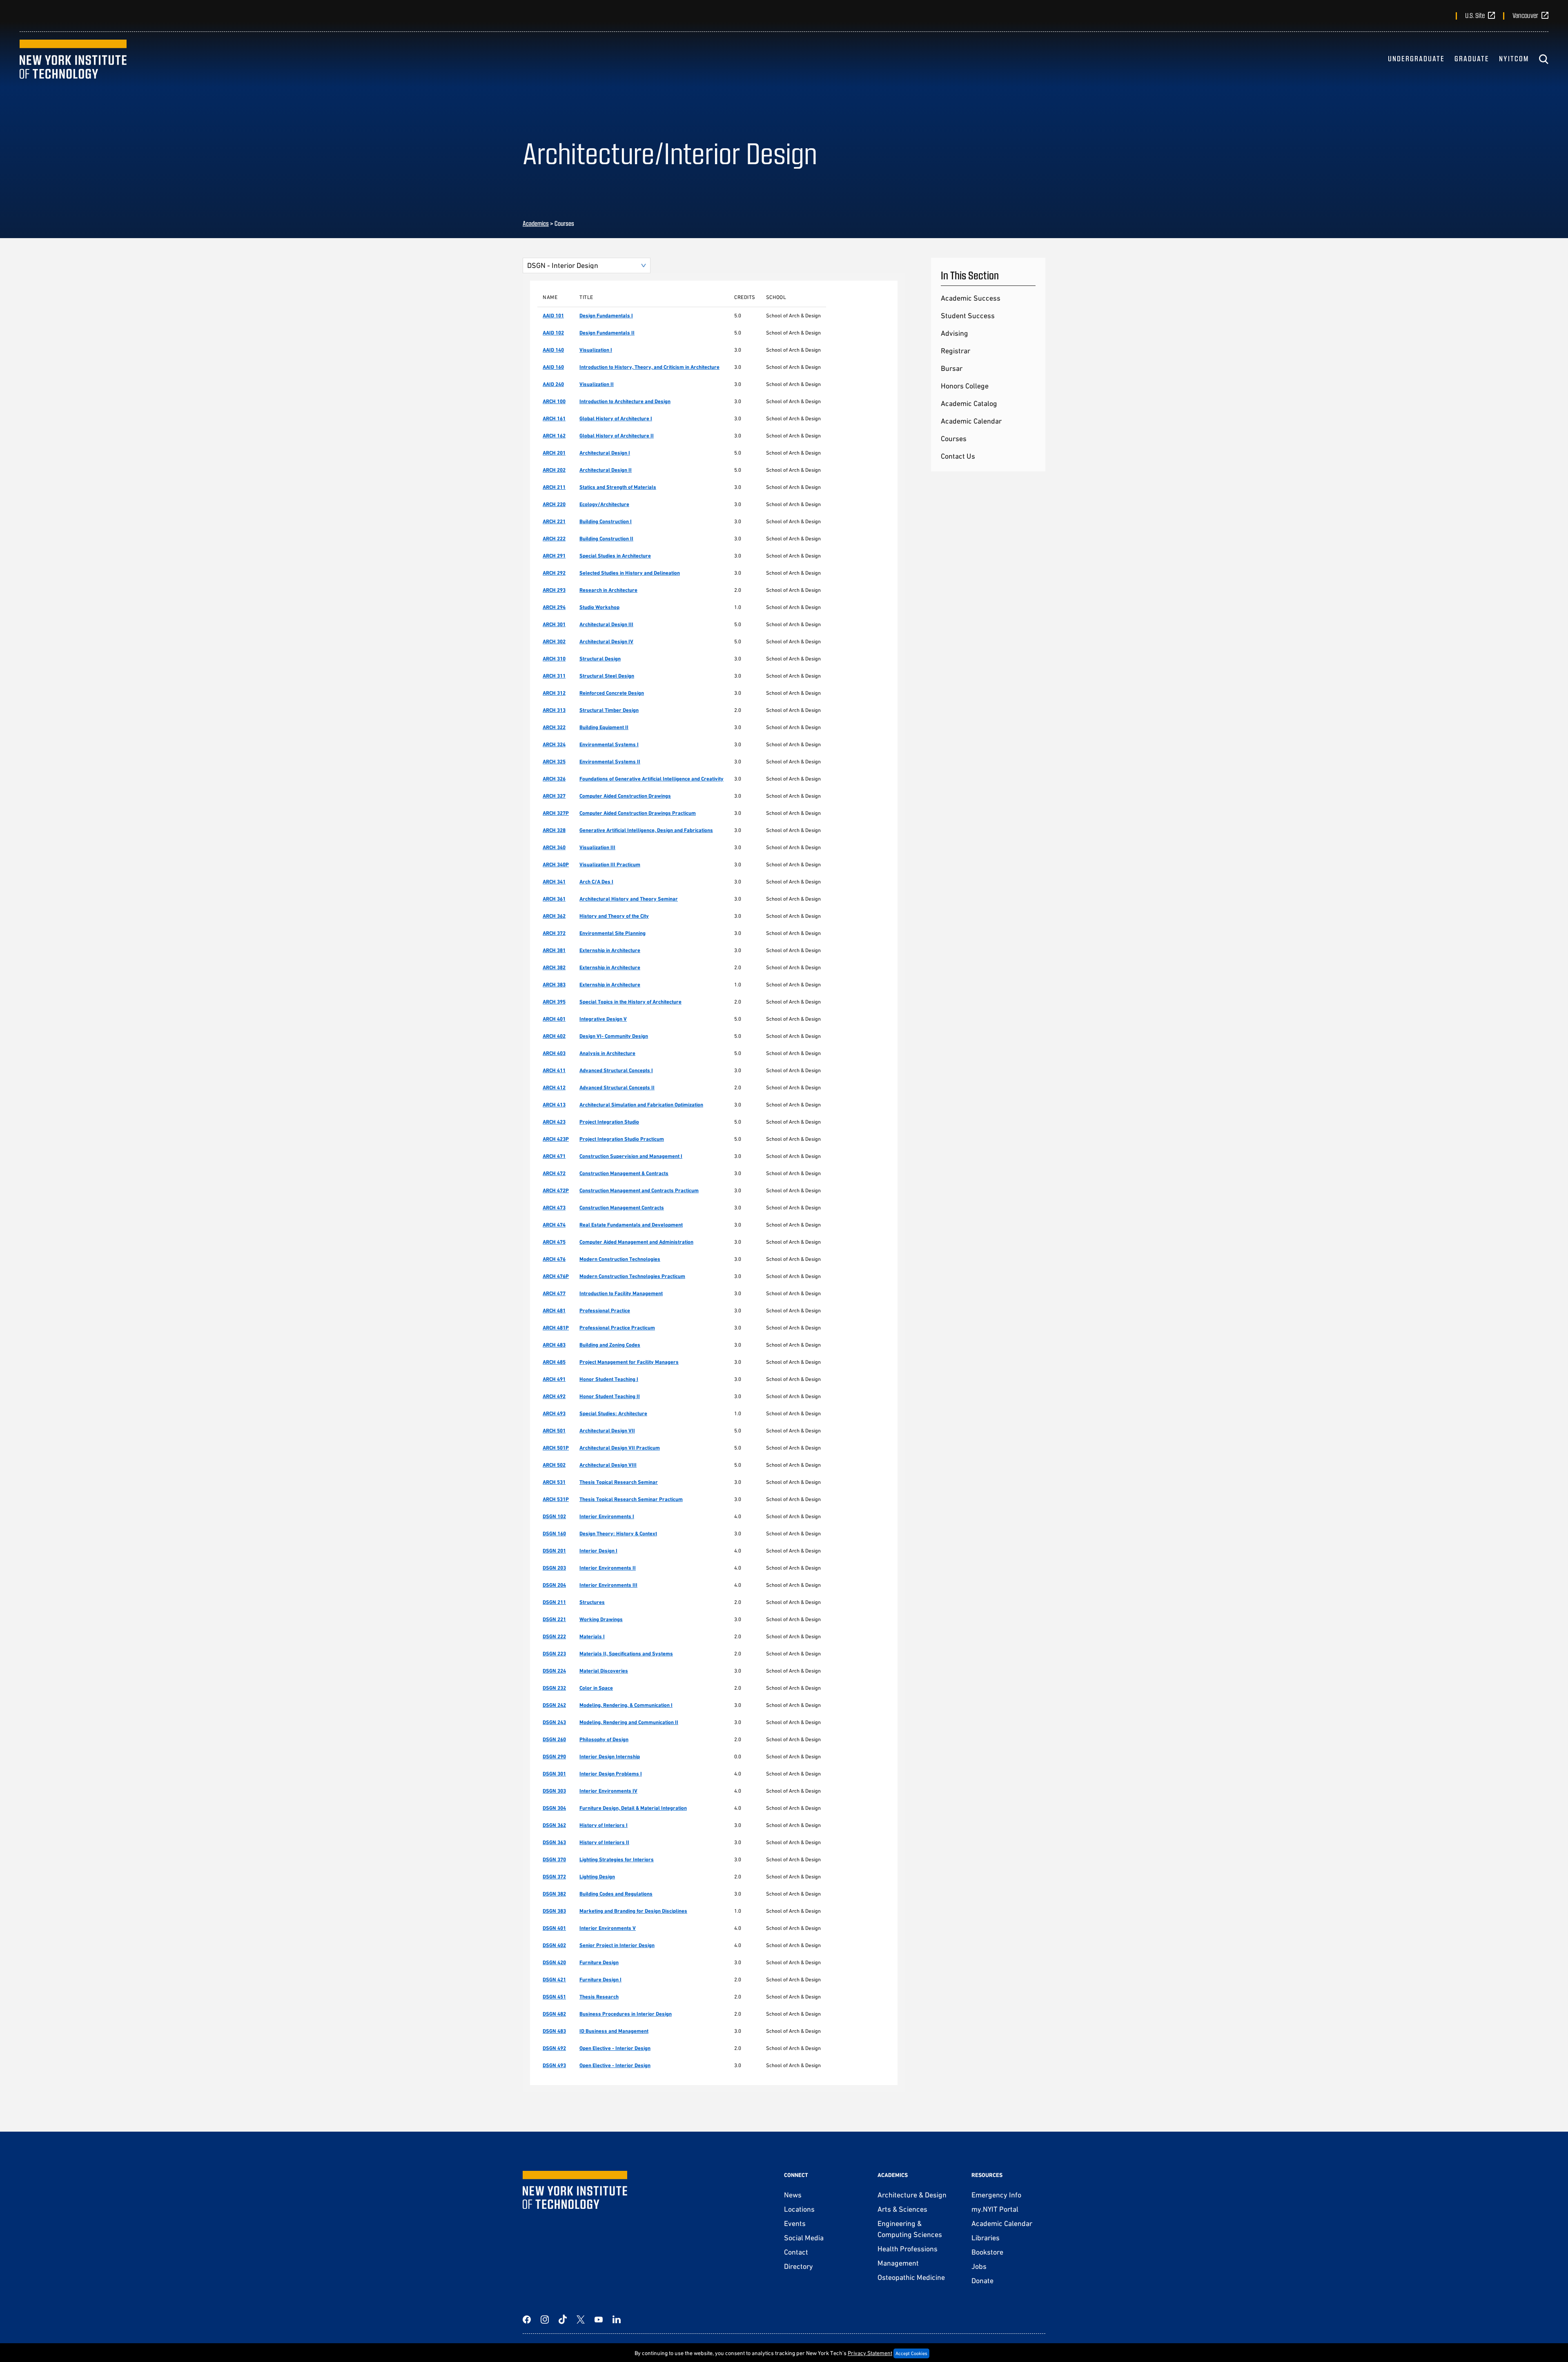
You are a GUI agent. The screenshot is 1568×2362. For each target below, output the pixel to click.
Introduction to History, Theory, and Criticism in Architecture (649, 367)
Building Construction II (606, 539)
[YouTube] (599, 2320)
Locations (799, 2209)
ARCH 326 (554, 779)
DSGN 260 (554, 1739)
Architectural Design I (605, 453)
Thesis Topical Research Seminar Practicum (631, 1499)
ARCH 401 (554, 1019)
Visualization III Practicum (610, 864)
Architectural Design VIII (608, 1465)
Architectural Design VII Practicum (620, 1448)
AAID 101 (553, 316)
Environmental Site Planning (612, 933)
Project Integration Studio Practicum (622, 1139)
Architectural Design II (606, 470)
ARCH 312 (554, 693)
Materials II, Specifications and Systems (626, 1654)
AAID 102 (553, 333)
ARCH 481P (556, 1328)
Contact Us (958, 456)
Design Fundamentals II (607, 333)
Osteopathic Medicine (911, 2277)
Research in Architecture (608, 590)
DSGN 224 (554, 1671)
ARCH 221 (554, 521)
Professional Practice (605, 1310)
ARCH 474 (554, 1225)
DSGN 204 (554, 1585)
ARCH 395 (554, 1002)
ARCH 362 (554, 916)
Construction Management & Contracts (624, 1173)
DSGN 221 (554, 1619)
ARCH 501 (554, 1431)
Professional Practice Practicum (617, 1328)
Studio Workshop (599, 607)
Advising (954, 333)
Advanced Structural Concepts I (616, 1070)
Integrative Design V (603, 1019)
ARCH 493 (554, 1413)
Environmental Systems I (609, 744)
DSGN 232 (554, 1688)
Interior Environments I (607, 1516)
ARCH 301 (554, 624)
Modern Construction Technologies (620, 1259)
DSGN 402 (554, 1945)
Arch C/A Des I (596, 882)
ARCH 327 (554, 796)
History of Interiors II (604, 1842)
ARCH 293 (554, 590)
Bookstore (987, 2252)
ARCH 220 (554, 504)
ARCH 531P (556, 1499)
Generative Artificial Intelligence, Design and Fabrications (646, 830)
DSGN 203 (554, 1568)
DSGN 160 (554, 1533)
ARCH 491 (554, 1379)
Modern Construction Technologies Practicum (632, 1276)
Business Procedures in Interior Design (626, 2014)
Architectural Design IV (606, 641)
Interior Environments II (608, 1568)
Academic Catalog (969, 403)
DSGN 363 (554, 1842)
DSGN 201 (554, 1551)
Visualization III (597, 847)
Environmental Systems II (610, 762)
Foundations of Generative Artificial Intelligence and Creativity (651, 779)
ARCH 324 (554, 744)
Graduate (1472, 58)
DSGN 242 (554, 1705)
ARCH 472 (554, 1173)
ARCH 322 (554, 727)
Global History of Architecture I (616, 418)
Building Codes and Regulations (616, 1894)
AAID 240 (553, 384)
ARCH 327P (556, 813)
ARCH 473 (554, 1208)
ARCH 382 (554, 967)
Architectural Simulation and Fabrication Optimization (641, 1105)
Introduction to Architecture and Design (625, 401)
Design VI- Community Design (614, 1036)
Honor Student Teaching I (609, 1379)
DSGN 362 (554, 1825)
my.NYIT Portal (995, 2209)
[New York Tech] (73, 59)
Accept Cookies (911, 2353)
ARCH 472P (556, 1190)
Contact (796, 2252)
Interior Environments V (608, 1928)
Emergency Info (996, 2195)
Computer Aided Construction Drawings (625, 796)
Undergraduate (1416, 58)
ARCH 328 (554, 830)
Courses (954, 438)
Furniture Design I (600, 1979)
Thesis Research (599, 1997)
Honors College (965, 386)
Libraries (986, 2238)
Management (898, 2263)
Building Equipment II (604, 727)
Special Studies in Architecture (615, 556)
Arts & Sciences (902, 2209)
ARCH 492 (554, 1396)
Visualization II (597, 384)
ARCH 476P (556, 1276)
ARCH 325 (554, 762)
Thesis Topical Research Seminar (619, 1482)
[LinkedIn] (617, 2320)
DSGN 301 (554, 1774)
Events (795, 2223)
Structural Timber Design (609, 710)
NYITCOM (1514, 58)
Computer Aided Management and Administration (636, 1242)
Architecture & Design (912, 2195)
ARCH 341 (554, 882)
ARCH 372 (554, 933)
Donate (982, 2281)
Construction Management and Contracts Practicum (639, 1190)
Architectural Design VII (607, 1431)
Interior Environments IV (608, 1791)
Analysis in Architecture (607, 1053)
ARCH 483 (554, 1345)
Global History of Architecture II (617, 436)
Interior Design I (598, 1551)
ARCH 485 (554, 1362)
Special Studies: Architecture (613, 1413)
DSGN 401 (554, 1928)
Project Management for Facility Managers (629, 1362)
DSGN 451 (554, 1997)
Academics (536, 223)
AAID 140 (553, 350)
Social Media (804, 2238)
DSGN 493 (554, 2065)
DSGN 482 (554, 2014)
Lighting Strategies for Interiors (617, 1859)
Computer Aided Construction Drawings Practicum (638, 813)
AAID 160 (553, 367)
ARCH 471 (554, 1156)
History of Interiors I (604, 1825)
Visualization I (596, 350)
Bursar (952, 368)
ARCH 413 (554, 1105)
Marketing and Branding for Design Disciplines (633, 1911)
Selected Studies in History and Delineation (630, 573)
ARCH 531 (554, 1482)
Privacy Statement (870, 2353)
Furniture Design (599, 1962)
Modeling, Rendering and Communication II (629, 1722)
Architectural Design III (606, 624)
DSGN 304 (554, 1808)
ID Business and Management (614, 2031)
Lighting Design (597, 1877)
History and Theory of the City (614, 916)
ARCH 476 (554, 1259)
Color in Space (596, 1688)
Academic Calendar (971, 421)
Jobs (979, 2266)
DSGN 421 (554, 1979)
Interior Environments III (608, 1585)
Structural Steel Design (607, 676)
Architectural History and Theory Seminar (629, 899)
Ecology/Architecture (604, 504)
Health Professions (908, 2249)
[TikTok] (563, 2320)
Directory (798, 2266)
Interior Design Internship (610, 1756)
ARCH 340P (556, 864)
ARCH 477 (554, 1293)
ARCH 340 (554, 847)
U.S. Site (1475, 15)
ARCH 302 (554, 641)
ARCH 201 (554, 453)
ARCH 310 (554, 659)
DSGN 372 (554, 1877)
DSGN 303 (554, 1791)
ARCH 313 (554, 710)
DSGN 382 (554, 1894)
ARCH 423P (556, 1139)
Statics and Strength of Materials (618, 487)
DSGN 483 (554, 2031)
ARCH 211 (554, 487)
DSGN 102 (554, 1516)
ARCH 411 (554, 1070)
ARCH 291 (554, 556)
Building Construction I (606, 521)
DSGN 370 (554, 1859)
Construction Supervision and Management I (631, 1156)
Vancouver (1525, 15)
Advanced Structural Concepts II (617, 1087)
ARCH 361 (554, 899)
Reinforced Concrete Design (612, 693)
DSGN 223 (554, 1654)
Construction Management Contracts (622, 1208)
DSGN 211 (554, 1602)
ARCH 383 (554, 985)
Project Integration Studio (609, 1122)
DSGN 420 (554, 1962)
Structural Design (600, 659)
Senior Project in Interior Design (617, 1945)
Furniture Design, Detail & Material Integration (633, 1808)
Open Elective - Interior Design (615, 2048)
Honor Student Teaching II (610, 1396)
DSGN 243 (554, 1722)
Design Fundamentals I (606, 316)
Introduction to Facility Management (621, 1293)
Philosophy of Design (604, 1739)
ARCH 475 (554, 1242)
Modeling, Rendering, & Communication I (626, 1705)
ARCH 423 (554, 1122)
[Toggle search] (1543, 59)
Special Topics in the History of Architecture (630, 1002)
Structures (592, 1602)
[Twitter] (581, 2320)
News (793, 2195)
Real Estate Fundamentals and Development (631, 1225)
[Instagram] (545, 2320)
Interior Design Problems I (611, 1774)
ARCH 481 (554, 1310)
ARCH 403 (554, 1053)
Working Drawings (601, 1619)
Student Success (968, 316)
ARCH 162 (554, 436)
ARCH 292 (554, 573)
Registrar (955, 351)
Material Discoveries (604, 1671)
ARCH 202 (554, 470)
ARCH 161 (554, 418)
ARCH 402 (554, 1036)
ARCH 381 (554, 950)
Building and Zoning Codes (610, 1345)
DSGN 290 (554, 1756)
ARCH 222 (554, 539)
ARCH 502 (554, 1465)
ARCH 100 (554, 401)
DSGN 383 (554, 1911)
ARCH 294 (554, 607)
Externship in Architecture (610, 950)
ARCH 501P (556, 1448)
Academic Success (971, 298)
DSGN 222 (554, 1636)
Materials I (592, 1636)
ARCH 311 (554, 676)
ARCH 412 (554, 1087)
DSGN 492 (554, 2048)
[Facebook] (527, 2320)
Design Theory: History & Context (618, 1533)
